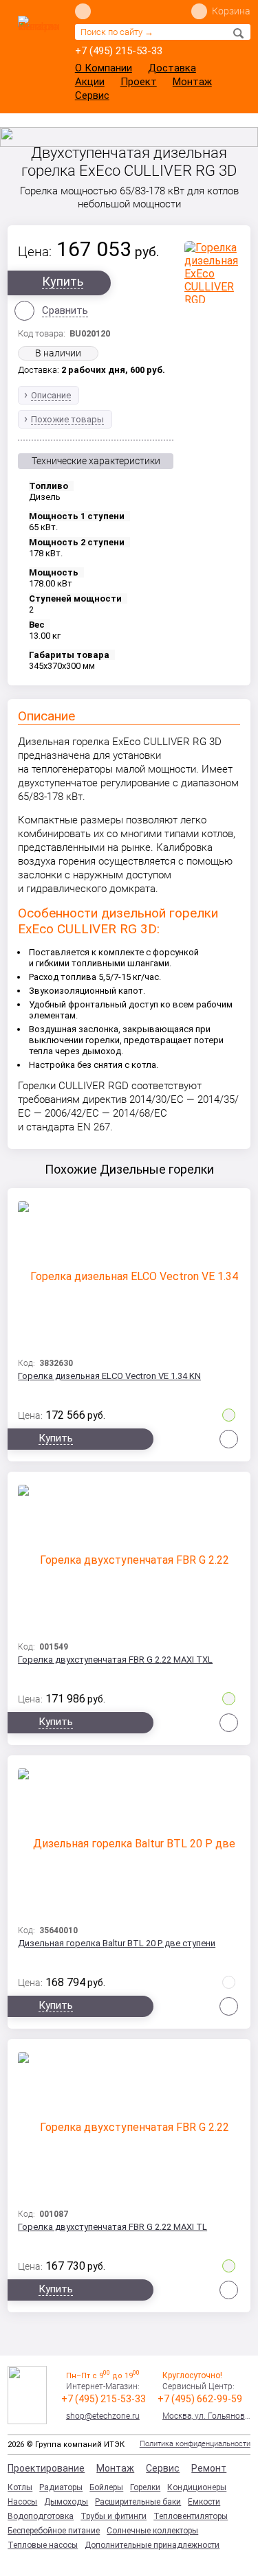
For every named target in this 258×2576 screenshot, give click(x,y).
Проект (139, 82)
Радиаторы (61, 2487)
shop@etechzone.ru (103, 2416)
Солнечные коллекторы (152, 2531)
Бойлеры (106, 2487)
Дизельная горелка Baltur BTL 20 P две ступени (117, 1943)
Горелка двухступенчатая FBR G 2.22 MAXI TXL (115, 1660)
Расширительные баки (138, 2502)
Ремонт (209, 2468)
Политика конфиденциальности (195, 2444)
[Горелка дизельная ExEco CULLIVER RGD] (212, 272)
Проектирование (46, 2468)
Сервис (92, 95)
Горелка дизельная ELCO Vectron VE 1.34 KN (109, 1376)
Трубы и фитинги (114, 2516)
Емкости (204, 2502)
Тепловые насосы (43, 2545)
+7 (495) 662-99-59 (200, 2399)
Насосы (22, 2502)
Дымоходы (66, 2502)
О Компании (104, 68)
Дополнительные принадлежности (152, 2545)
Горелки (145, 2487)
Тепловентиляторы (191, 2516)
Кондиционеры (197, 2487)
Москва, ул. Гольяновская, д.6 (206, 2416)
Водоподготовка (41, 2516)
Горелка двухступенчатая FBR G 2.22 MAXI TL (112, 2227)
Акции (90, 82)
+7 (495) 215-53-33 (119, 51)
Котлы (20, 2487)
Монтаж (192, 82)
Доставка (172, 68)
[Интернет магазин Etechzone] (39, 46)
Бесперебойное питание (54, 2531)
